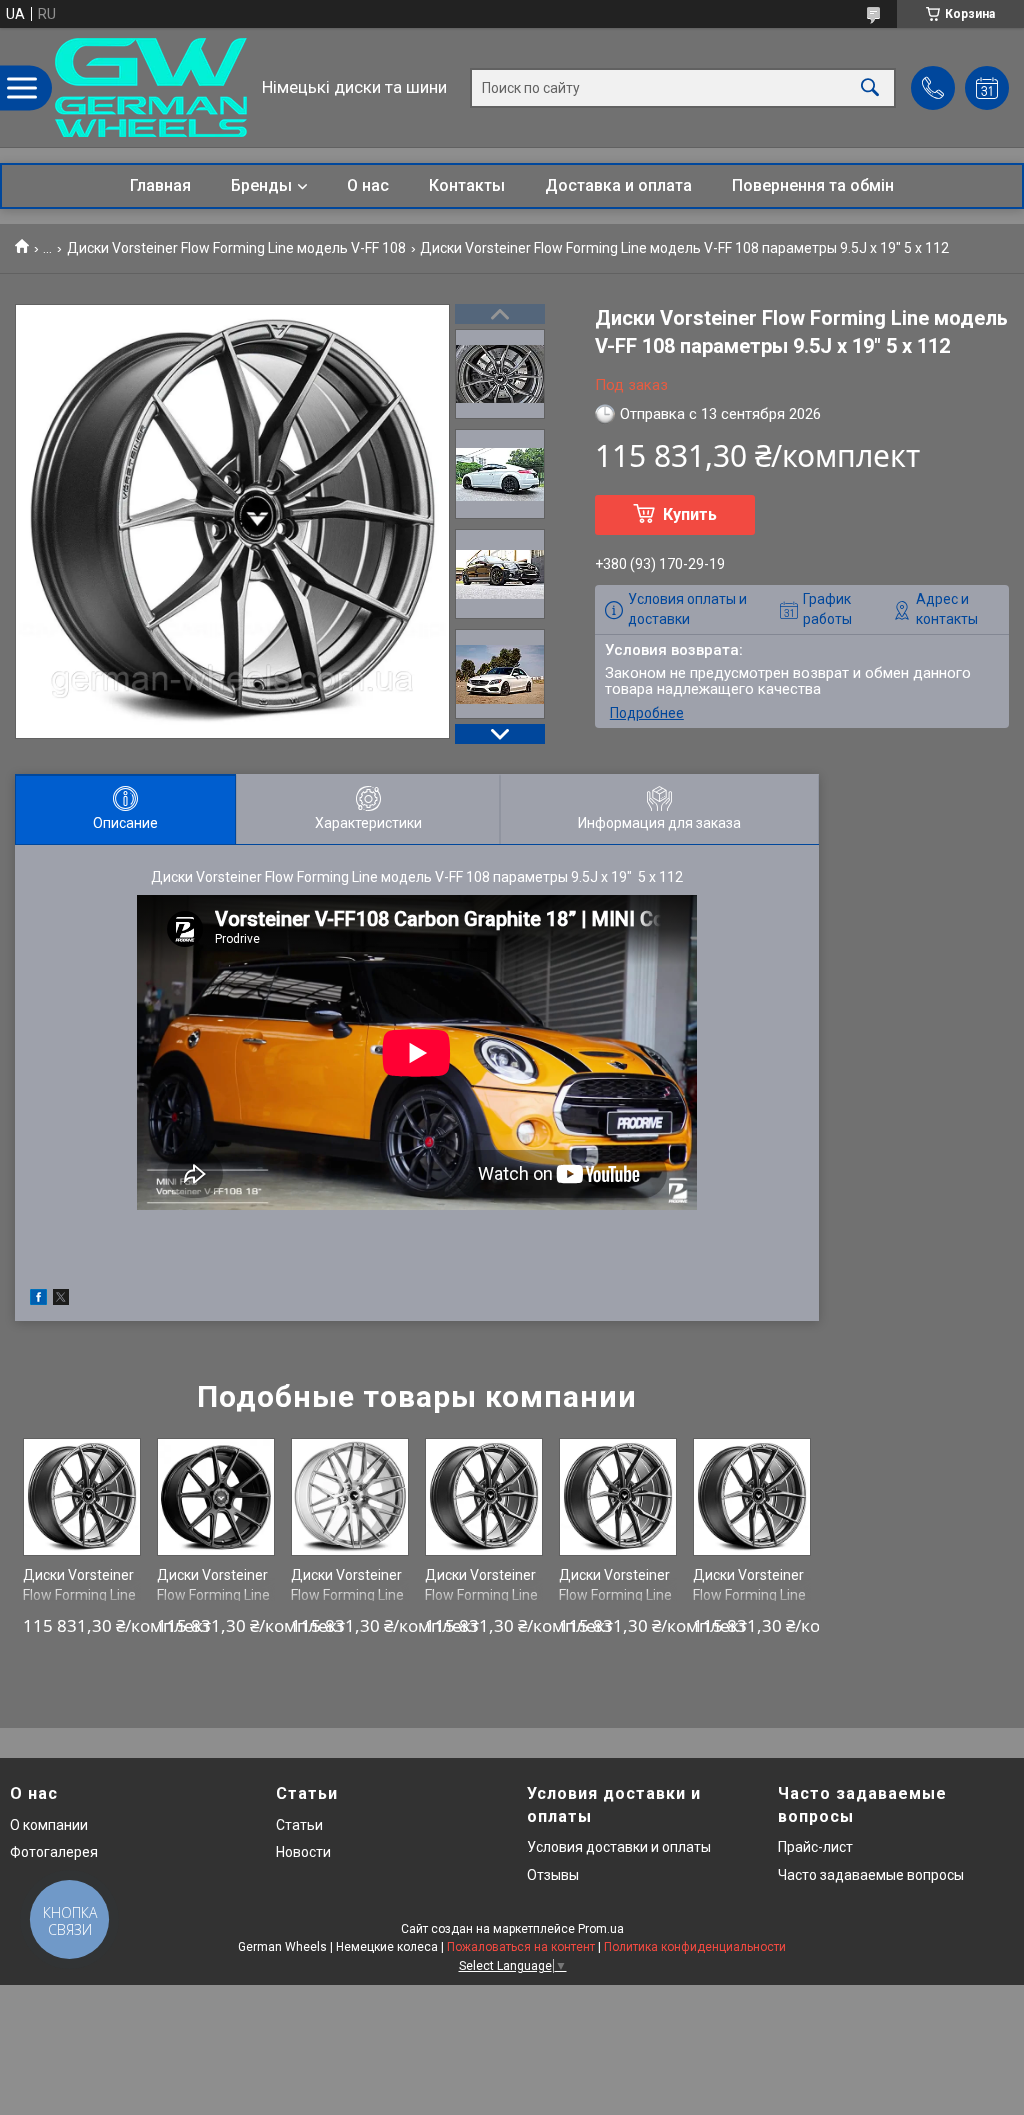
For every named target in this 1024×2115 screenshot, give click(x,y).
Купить (690, 514)
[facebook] (38, 1300)
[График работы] (987, 88)
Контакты (467, 185)
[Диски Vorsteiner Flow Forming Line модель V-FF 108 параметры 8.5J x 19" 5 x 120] (82, 1497)
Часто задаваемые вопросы (871, 1875)
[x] (61, 1300)
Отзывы (553, 1875)
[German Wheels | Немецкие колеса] (151, 87)
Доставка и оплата (618, 185)
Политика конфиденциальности (695, 1947)
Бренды (261, 185)
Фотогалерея (54, 1852)
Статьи (299, 1825)
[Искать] (870, 87)
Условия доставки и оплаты (619, 1847)
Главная (160, 185)
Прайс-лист (815, 1847)
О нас (368, 185)
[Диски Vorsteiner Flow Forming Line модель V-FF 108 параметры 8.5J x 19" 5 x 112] (618, 1497)
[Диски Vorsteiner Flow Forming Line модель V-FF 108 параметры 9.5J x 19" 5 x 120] (484, 1497)
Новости (303, 1852)
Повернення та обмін (813, 185)
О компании (49, 1825)
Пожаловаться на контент (521, 1947)
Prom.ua (601, 1929)
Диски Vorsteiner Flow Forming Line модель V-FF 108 (236, 248)
